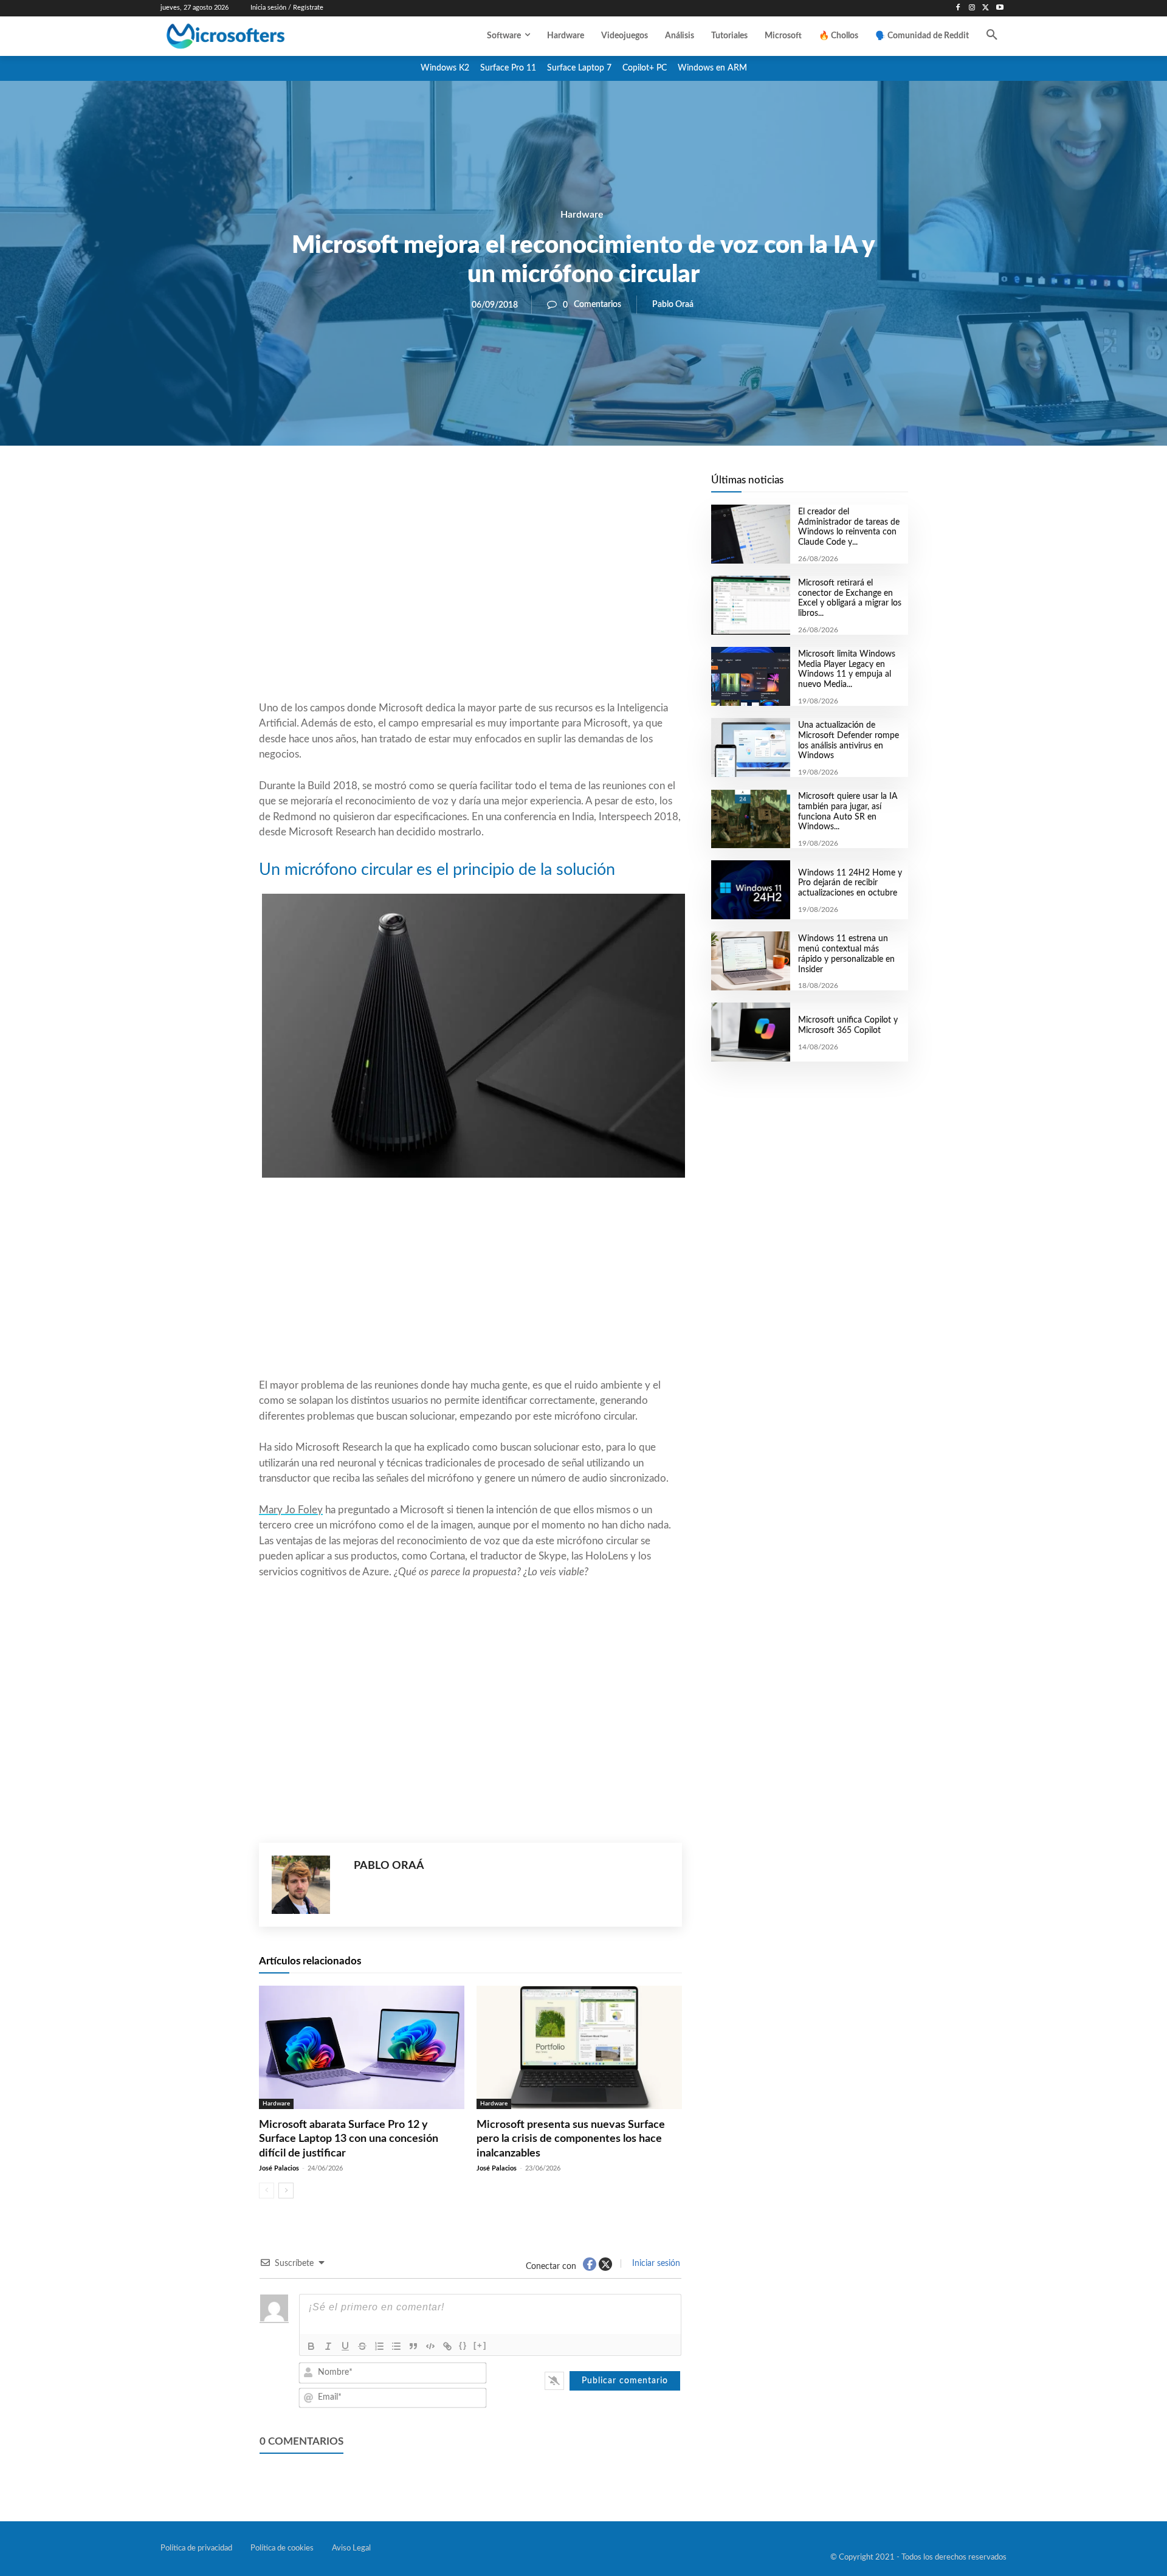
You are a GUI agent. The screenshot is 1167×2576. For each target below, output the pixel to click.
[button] (992, 36)
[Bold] (311, 2346)
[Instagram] (972, 8)
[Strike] (362, 2346)
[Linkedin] (540, 487)
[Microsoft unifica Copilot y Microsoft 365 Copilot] (750, 1032)
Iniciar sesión (655, 2263)
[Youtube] (1000, 8)
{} (463, 2345)
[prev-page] (267, 2191)
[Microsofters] (253, 36)
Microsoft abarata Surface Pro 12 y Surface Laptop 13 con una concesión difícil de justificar (349, 2139)
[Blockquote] (413, 2346)
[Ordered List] (379, 2346)
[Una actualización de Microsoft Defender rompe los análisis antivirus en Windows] (750, 748)
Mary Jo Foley (291, 1510)
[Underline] (345, 2346)
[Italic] (328, 2346)
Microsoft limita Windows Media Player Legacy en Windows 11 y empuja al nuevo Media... (847, 669)
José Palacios (279, 2168)
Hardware (582, 215)
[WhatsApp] (512, 487)
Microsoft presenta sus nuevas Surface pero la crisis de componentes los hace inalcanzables (571, 2139)
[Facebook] (958, 8)
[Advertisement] (470, 603)
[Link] (447, 2346)
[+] (480, 2345)
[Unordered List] (396, 2346)
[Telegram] (568, 487)
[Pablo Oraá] (307, 1885)
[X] (986, 8)
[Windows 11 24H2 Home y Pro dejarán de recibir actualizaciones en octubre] (750, 890)
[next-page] (286, 2191)
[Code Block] (430, 2346)
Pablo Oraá (673, 305)
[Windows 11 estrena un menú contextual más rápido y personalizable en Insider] (750, 961)
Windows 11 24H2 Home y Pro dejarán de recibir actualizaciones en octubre (850, 883)
